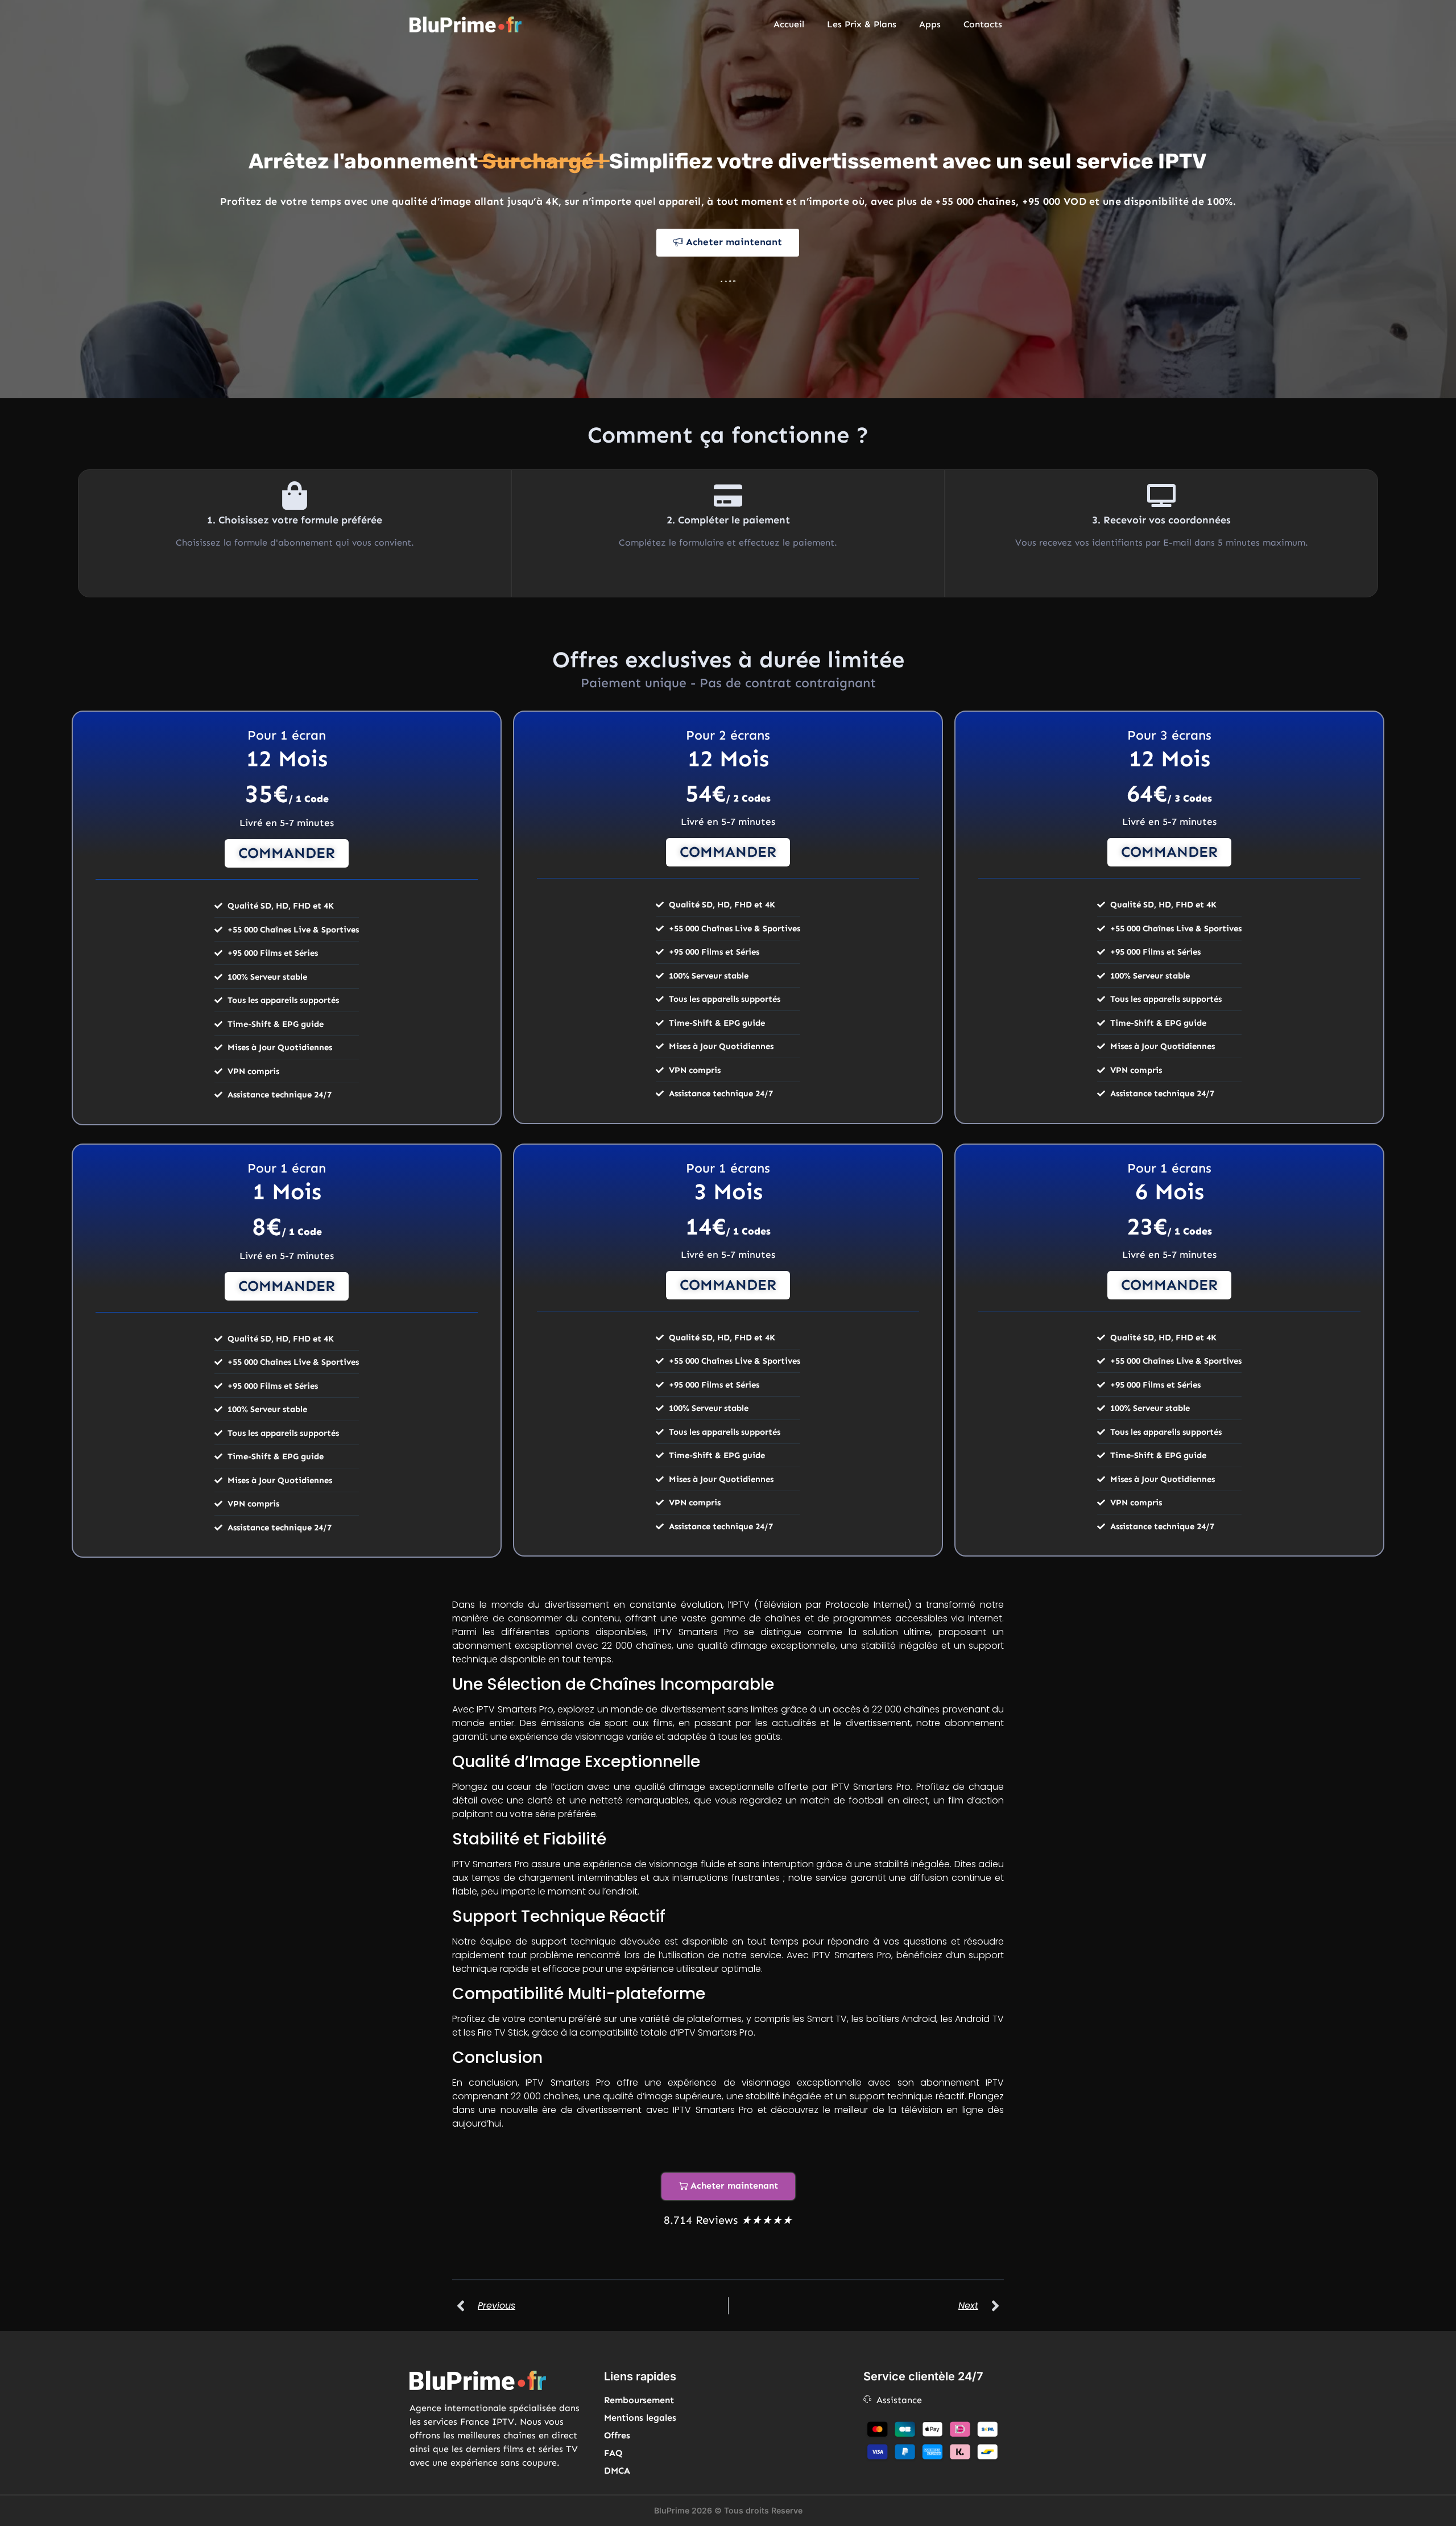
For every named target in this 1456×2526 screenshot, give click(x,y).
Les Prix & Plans (862, 24)
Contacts (983, 24)
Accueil (789, 24)
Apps (930, 24)
